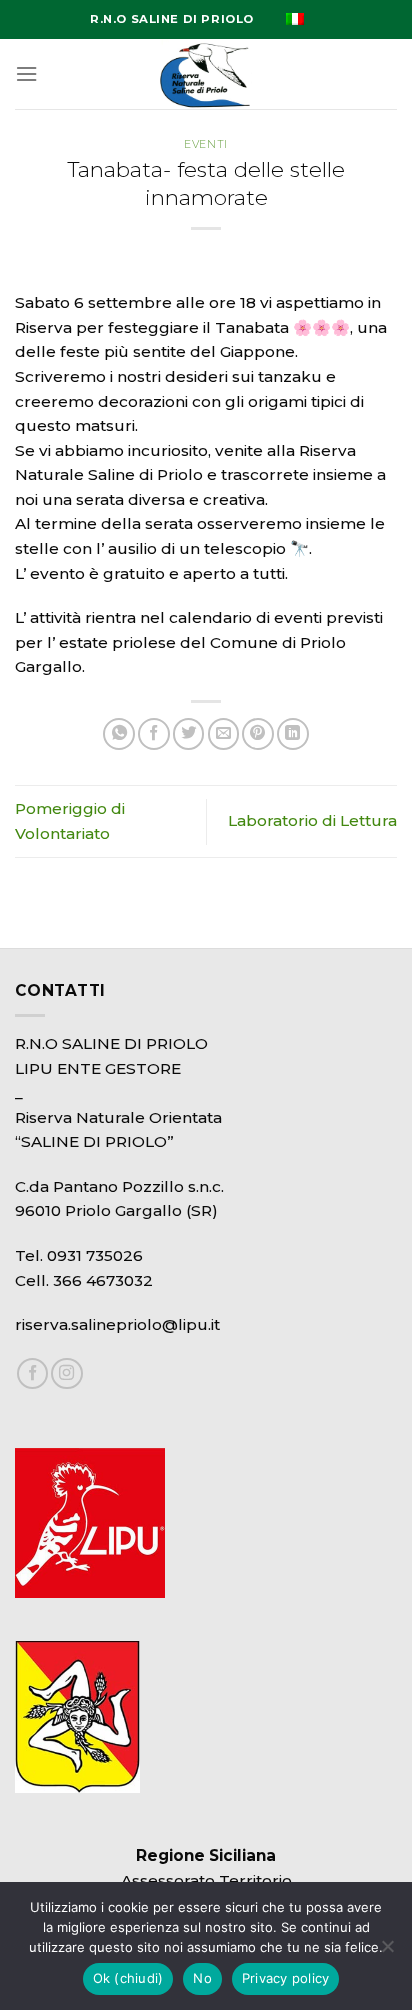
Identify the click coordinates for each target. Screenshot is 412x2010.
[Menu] (26, 74)
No (202, 1978)
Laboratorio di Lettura (312, 820)
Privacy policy (286, 1978)
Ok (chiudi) (128, 1978)
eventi (205, 144)
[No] (387, 1952)
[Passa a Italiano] (295, 19)
